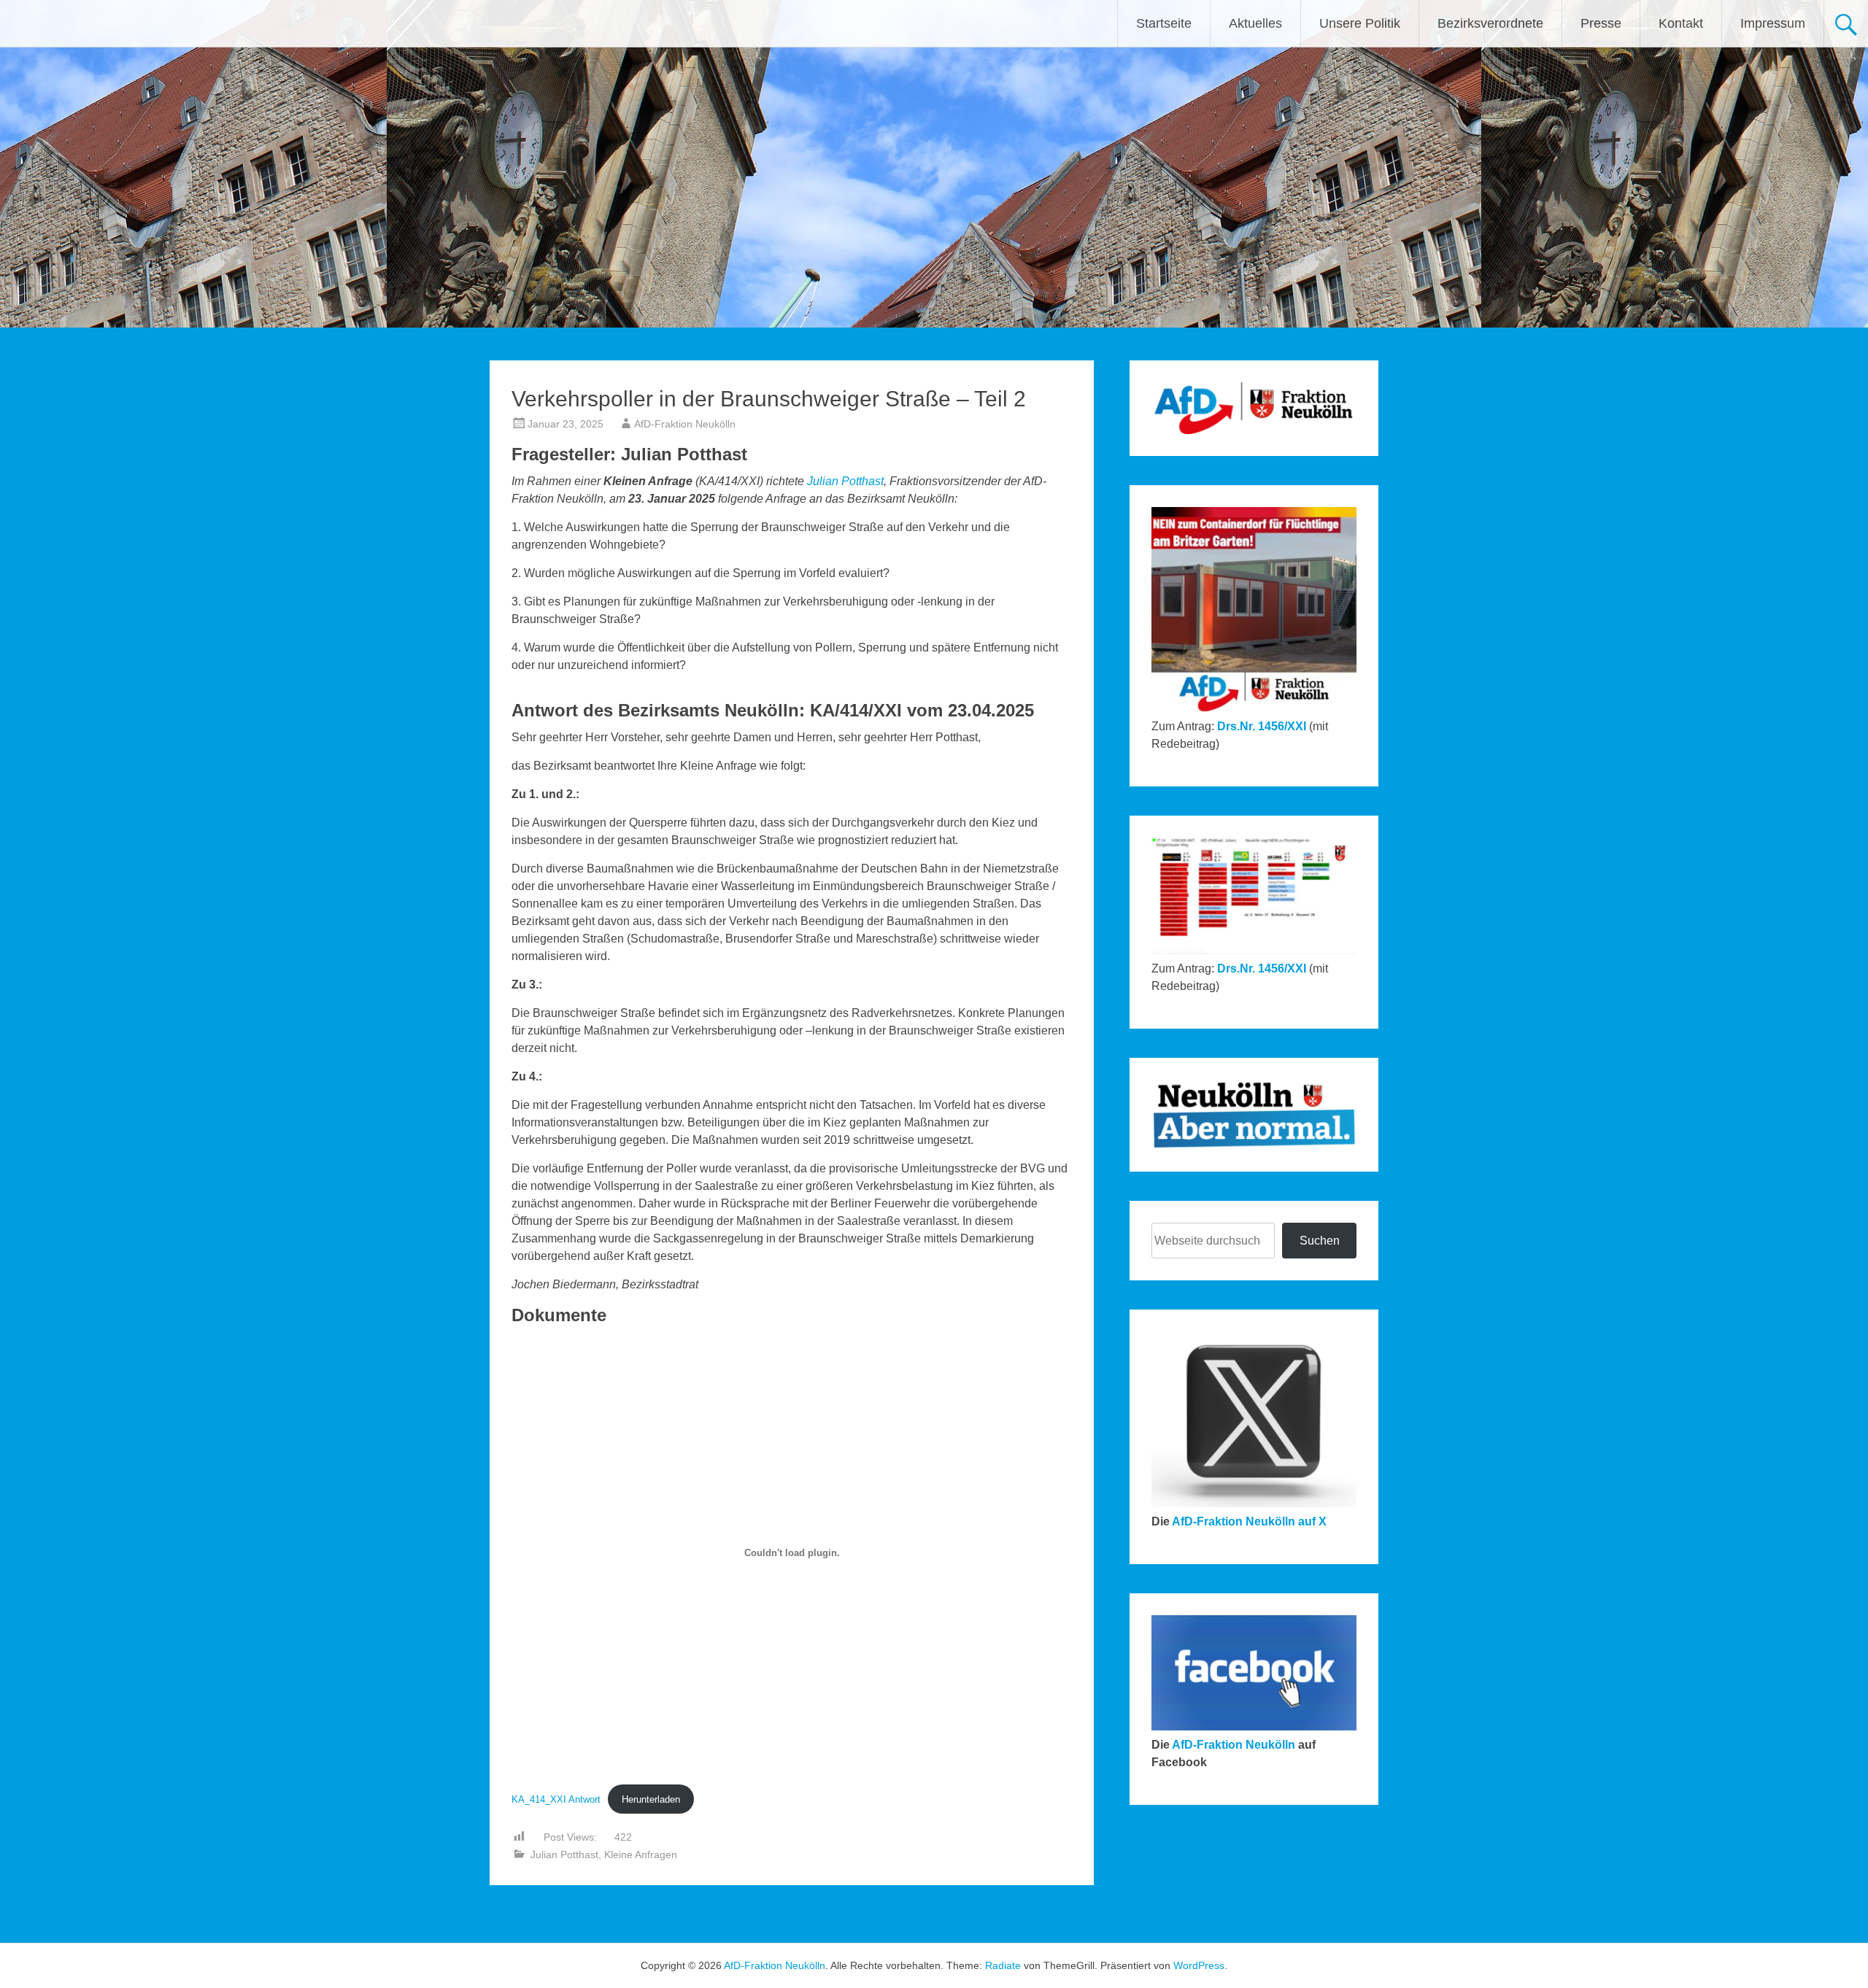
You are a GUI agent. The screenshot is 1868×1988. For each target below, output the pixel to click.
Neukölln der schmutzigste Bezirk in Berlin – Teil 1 (626, 1923)
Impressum (1773, 23)
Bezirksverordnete (1490, 23)
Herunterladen (651, 1799)
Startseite (1164, 23)
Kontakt (1681, 23)
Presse (1601, 23)
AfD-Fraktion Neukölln (685, 424)
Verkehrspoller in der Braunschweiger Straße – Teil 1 (950, 1923)
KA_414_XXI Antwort (556, 1799)
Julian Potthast (845, 481)
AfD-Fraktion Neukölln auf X (1249, 1521)
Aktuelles (1255, 23)
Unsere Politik (1360, 23)
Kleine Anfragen (641, 1854)
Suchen (1320, 1241)
